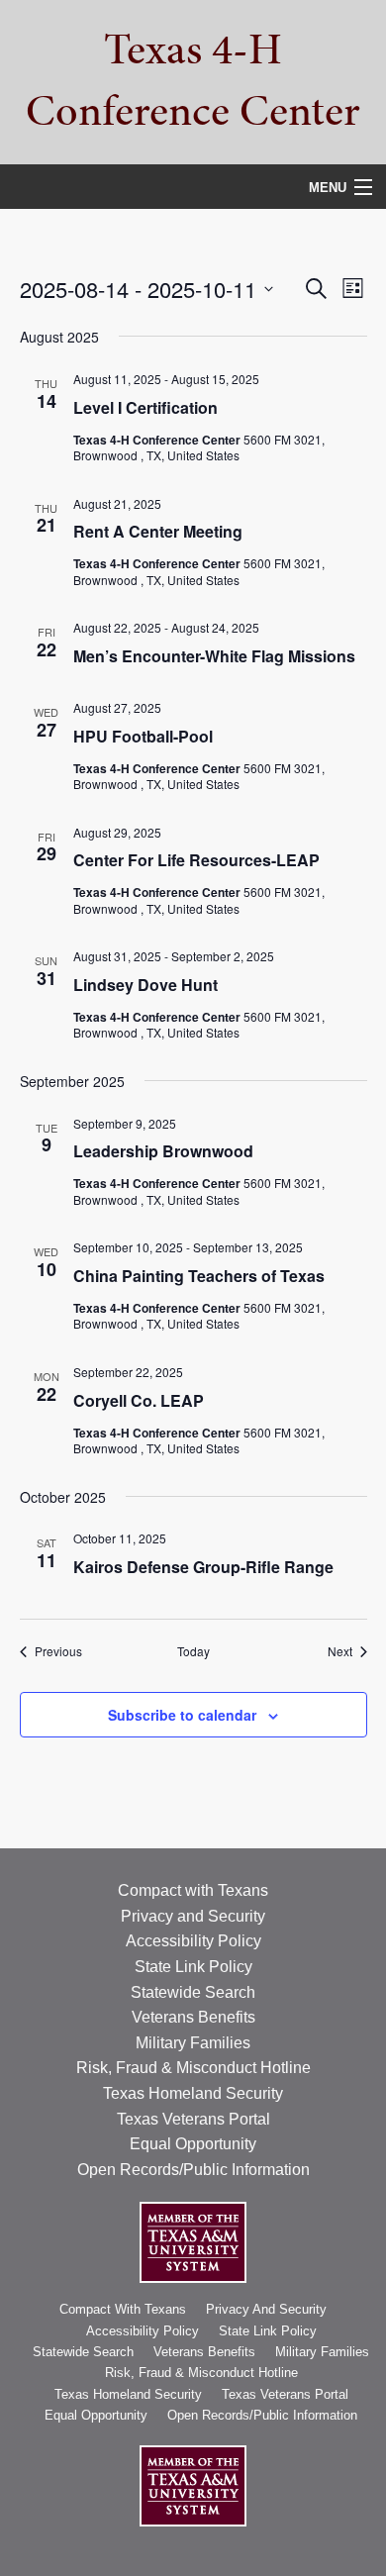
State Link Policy (193, 1967)
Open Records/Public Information (193, 2170)
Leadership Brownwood (163, 1151)
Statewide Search (193, 1992)
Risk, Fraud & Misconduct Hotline (193, 2068)
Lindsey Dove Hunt (145, 985)
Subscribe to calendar (182, 1715)
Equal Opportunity (193, 2144)
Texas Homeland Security (193, 2093)
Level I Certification (145, 407)
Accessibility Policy (193, 1941)
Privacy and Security (193, 1916)
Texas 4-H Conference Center (193, 80)
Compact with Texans (193, 1890)
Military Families (193, 2043)
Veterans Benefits (193, 2017)
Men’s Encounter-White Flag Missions (214, 656)
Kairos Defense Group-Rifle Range (203, 1567)
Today (193, 1651)
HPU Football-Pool (143, 736)
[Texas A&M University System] (193, 2242)
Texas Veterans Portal (193, 2119)
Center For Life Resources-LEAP (196, 860)
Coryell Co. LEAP (139, 1400)
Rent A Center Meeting (158, 531)
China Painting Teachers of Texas (199, 1276)
